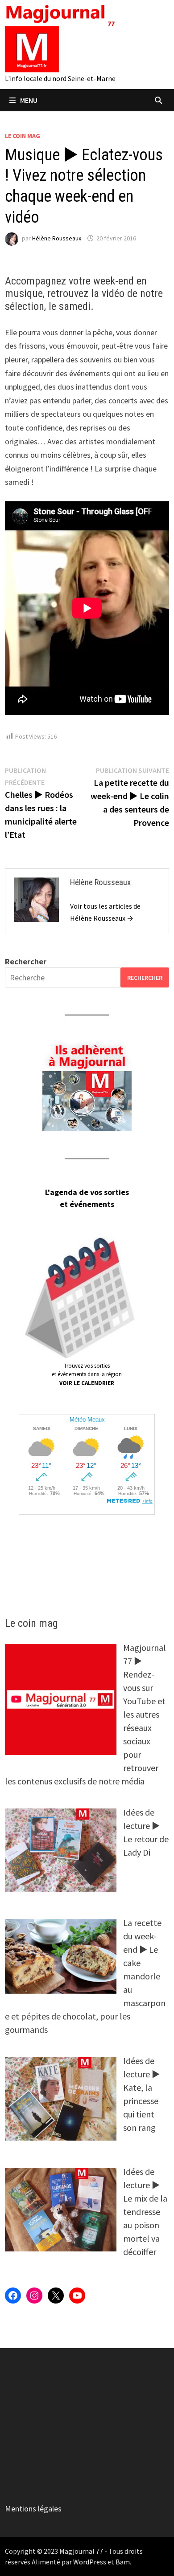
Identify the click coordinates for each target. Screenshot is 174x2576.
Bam (123, 2562)
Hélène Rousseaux (57, 238)
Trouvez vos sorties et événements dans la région (87, 1374)
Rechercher (26, 961)
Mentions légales (33, 2509)
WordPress (90, 2562)
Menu (29, 100)
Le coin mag (23, 136)
